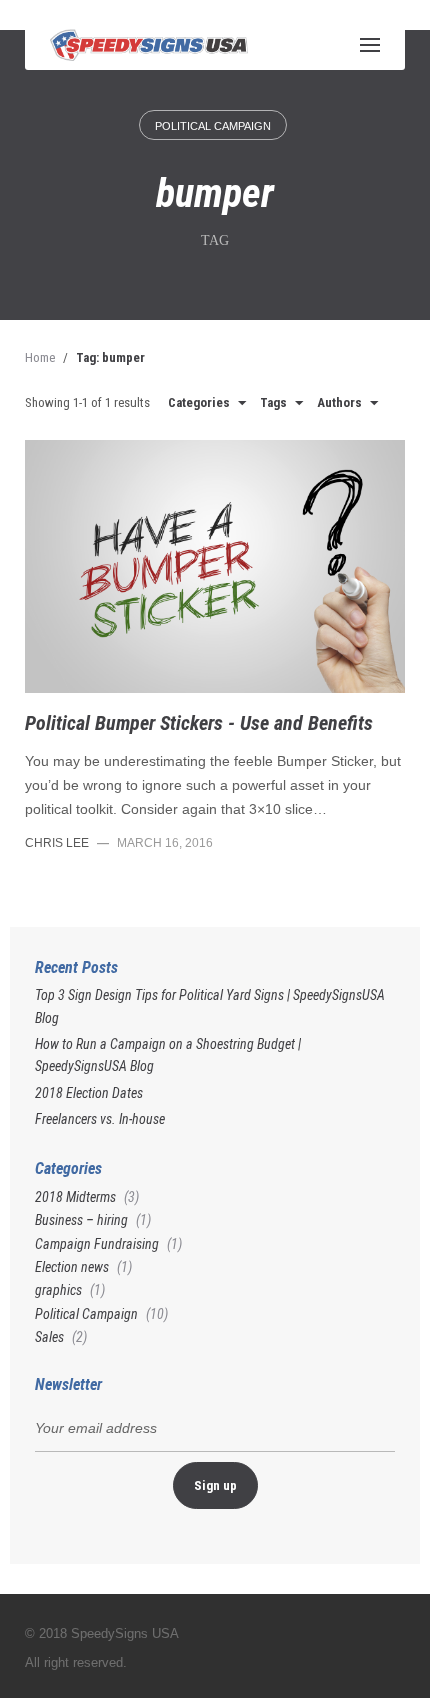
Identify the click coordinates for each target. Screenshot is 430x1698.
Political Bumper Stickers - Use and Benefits (199, 723)
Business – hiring (81, 1220)
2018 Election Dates (89, 1093)
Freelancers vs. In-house (100, 1119)
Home (40, 357)
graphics (58, 1290)
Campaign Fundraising (97, 1244)
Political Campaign (213, 126)
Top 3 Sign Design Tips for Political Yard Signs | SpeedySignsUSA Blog (210, 1006)
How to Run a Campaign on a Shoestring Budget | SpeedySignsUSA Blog (168, 1055)
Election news (72, 1267)
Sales (49, 1337)
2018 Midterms (75, 1197)
